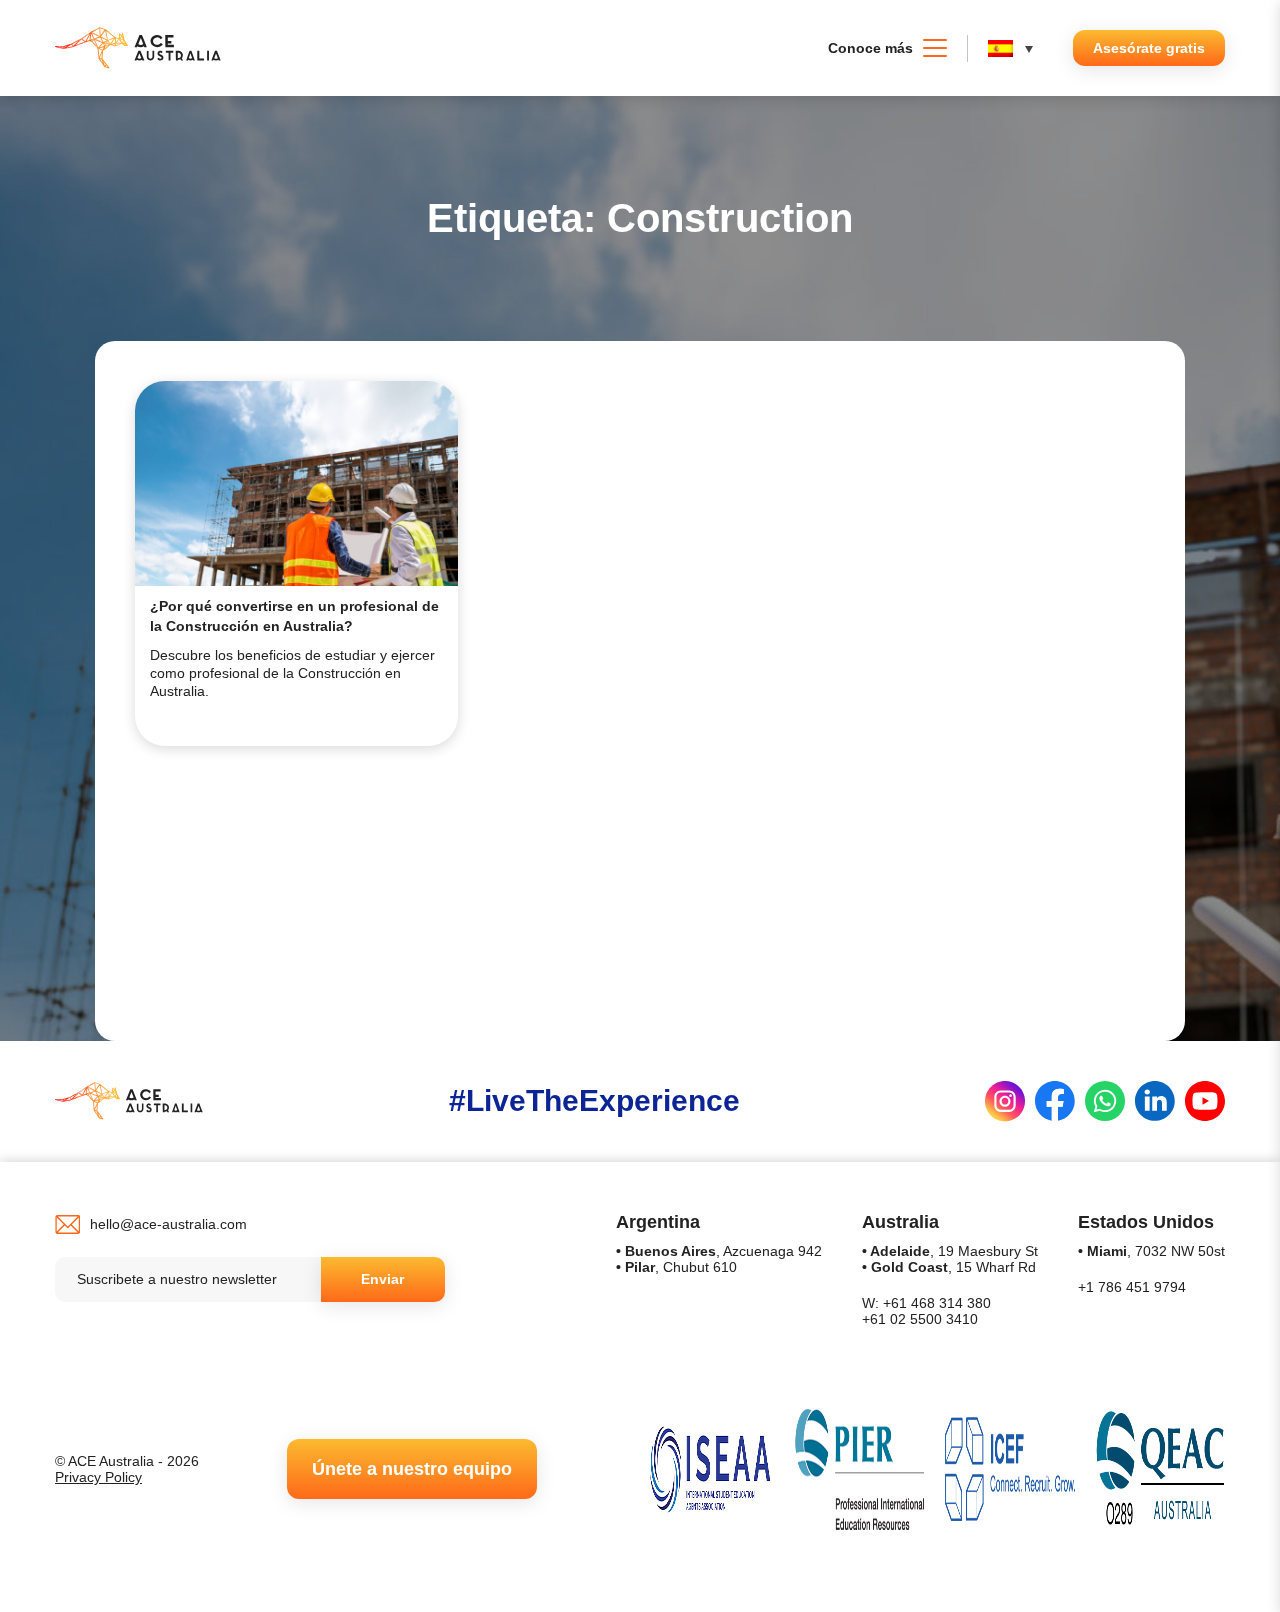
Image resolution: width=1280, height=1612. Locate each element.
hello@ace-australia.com (168, 1224)
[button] (1015, 48)
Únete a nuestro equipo (412, 1469)
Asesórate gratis (1149, 48)
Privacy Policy (98, 1477)
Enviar (382, 1279)
